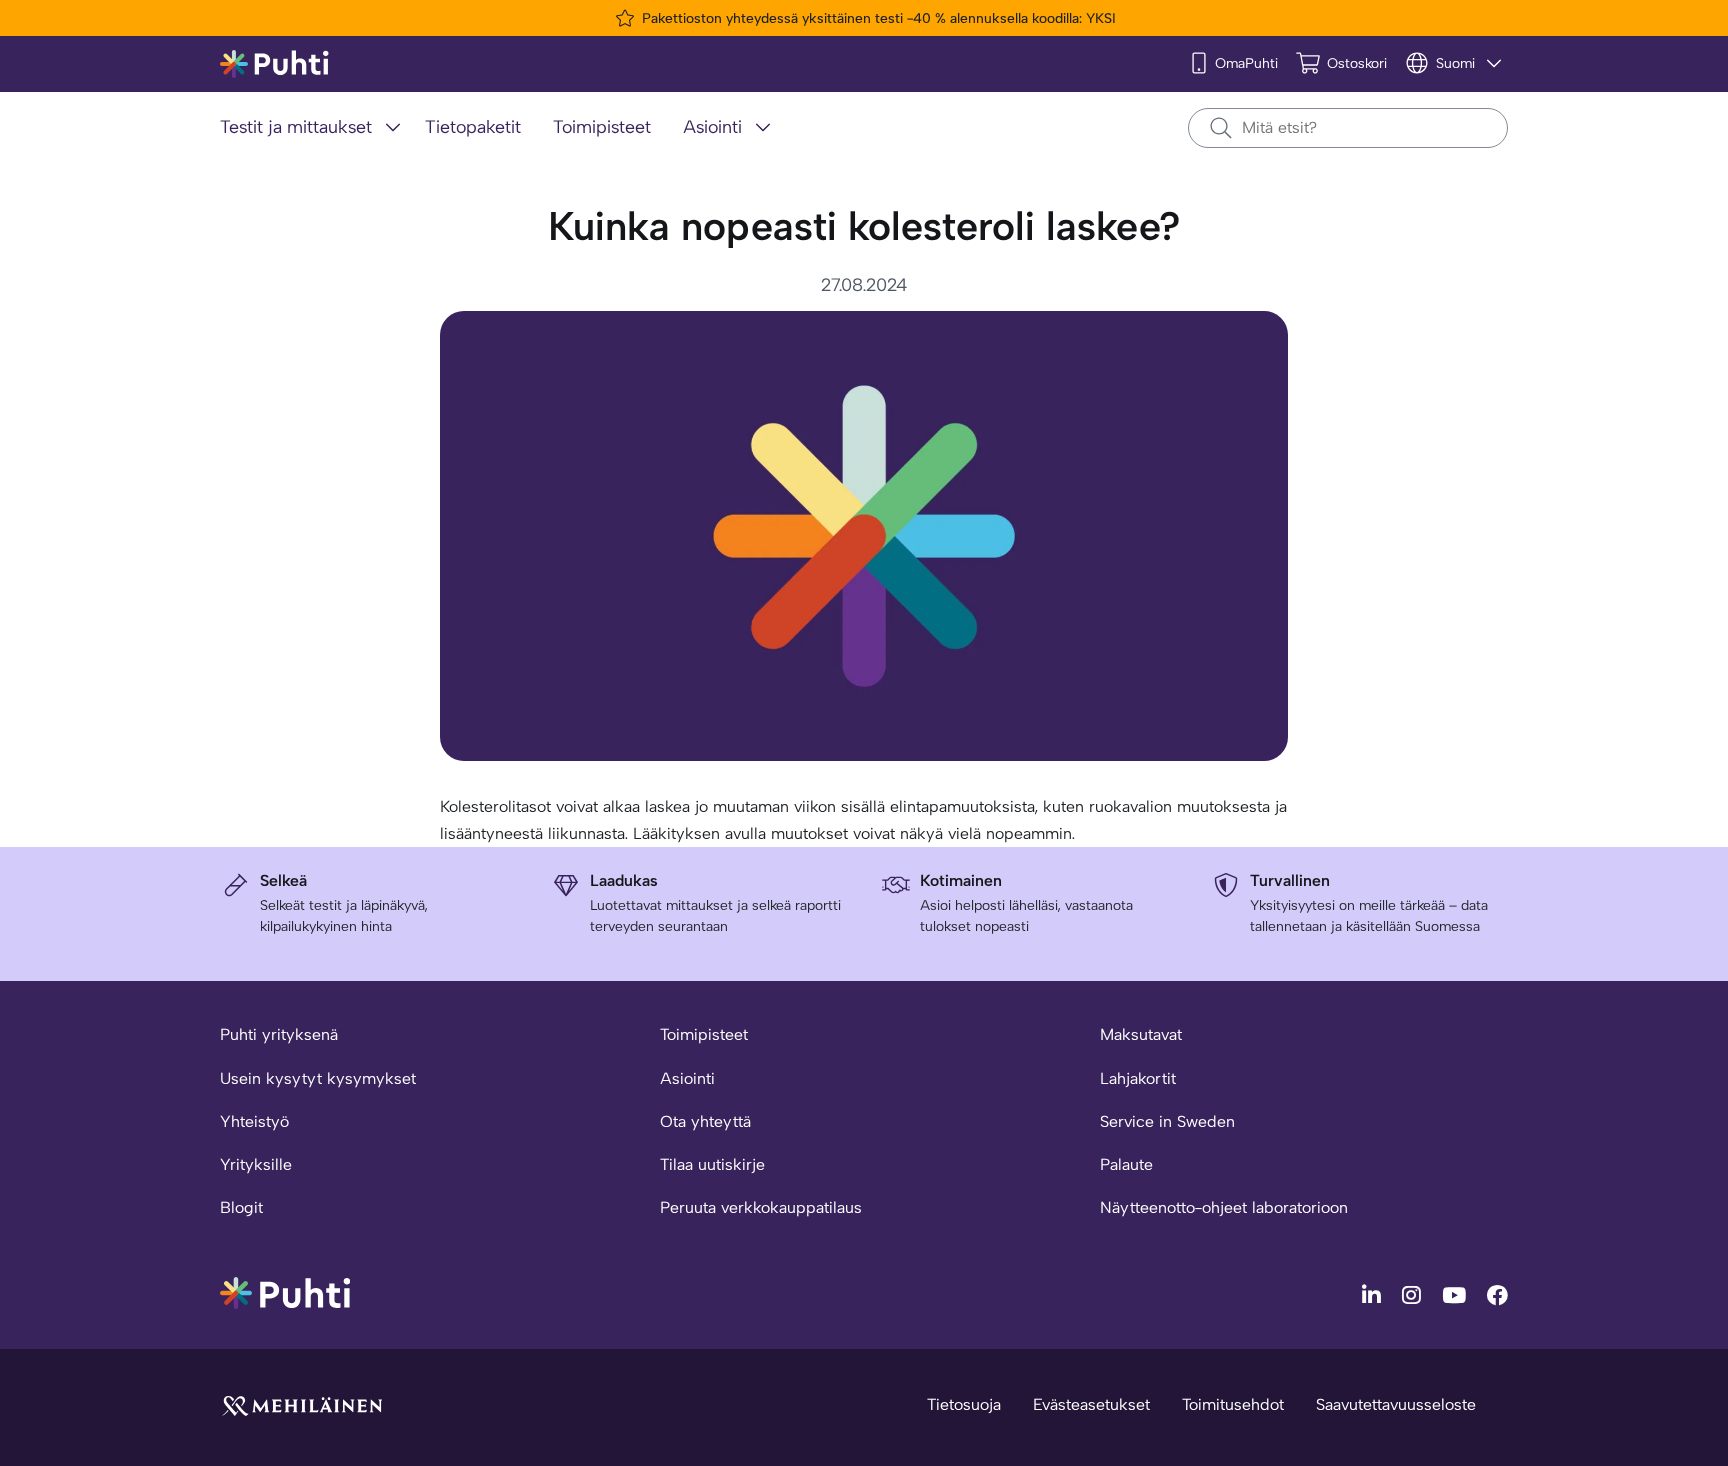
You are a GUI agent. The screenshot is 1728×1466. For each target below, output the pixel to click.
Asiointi (687, 1078)
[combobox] (1348, 128)
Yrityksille (256, 1164)
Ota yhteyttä (705, 1121)
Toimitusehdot (1233, 1404)
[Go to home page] (285, 1291)
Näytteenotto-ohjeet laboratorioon (1224, 1207)
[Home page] (274, 64)
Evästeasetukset (1091, 1404)
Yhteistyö (254, 1121)
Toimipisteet (704, 1034)
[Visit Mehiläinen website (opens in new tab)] (302, 1404)
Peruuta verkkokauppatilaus (761, 1207)
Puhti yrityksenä (279, 1034)
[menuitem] (314, 128)
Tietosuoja (964, 1404)
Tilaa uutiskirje (712, 1164)
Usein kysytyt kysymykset (318, 1078)
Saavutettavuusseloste (1396, 1404)
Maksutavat (1141, 1034)
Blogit (241, 1207)
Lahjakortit (1138, 1078)
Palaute (1126, 1164)
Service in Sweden (1167, 1121)
